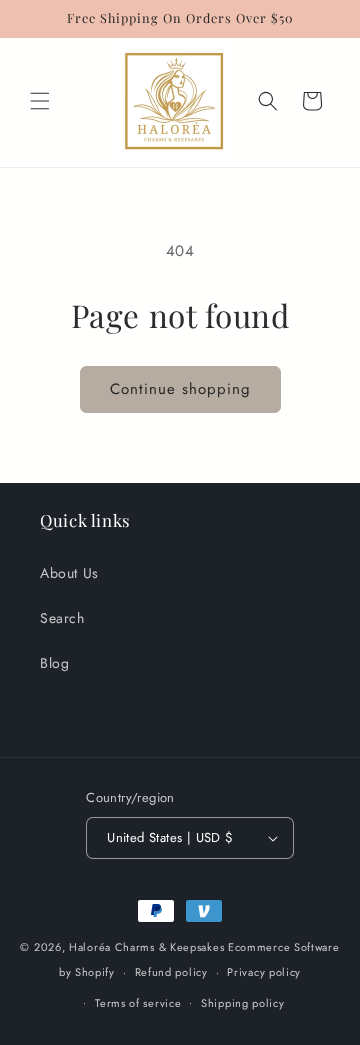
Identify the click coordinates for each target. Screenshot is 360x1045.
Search (62, 618)
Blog (54, 663)
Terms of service (138, 1003)
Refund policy (171, 972)
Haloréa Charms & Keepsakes (146, 947)
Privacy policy (264, 972)
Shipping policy (243, 1003)
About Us (69, 573)
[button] (40, 101)
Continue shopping (180, 389)
